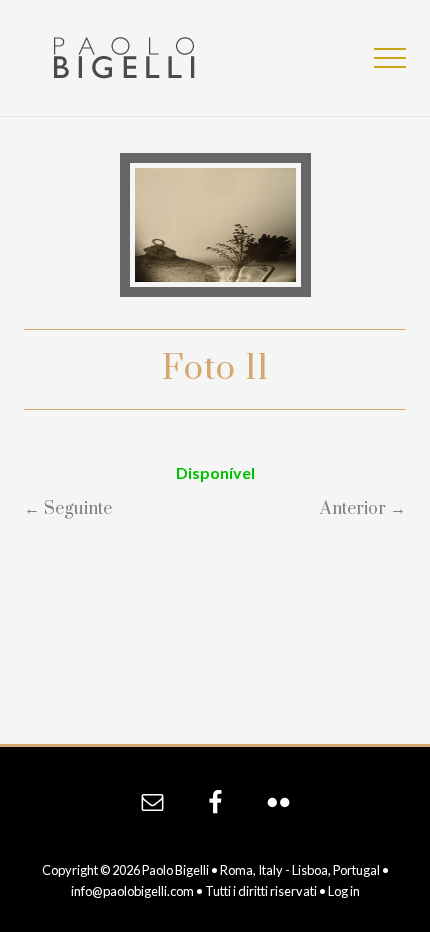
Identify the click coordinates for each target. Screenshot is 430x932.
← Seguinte (68, 509)
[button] (390, 58)
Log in (344, 891)
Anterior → (363, 509)
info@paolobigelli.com (132, 891)
